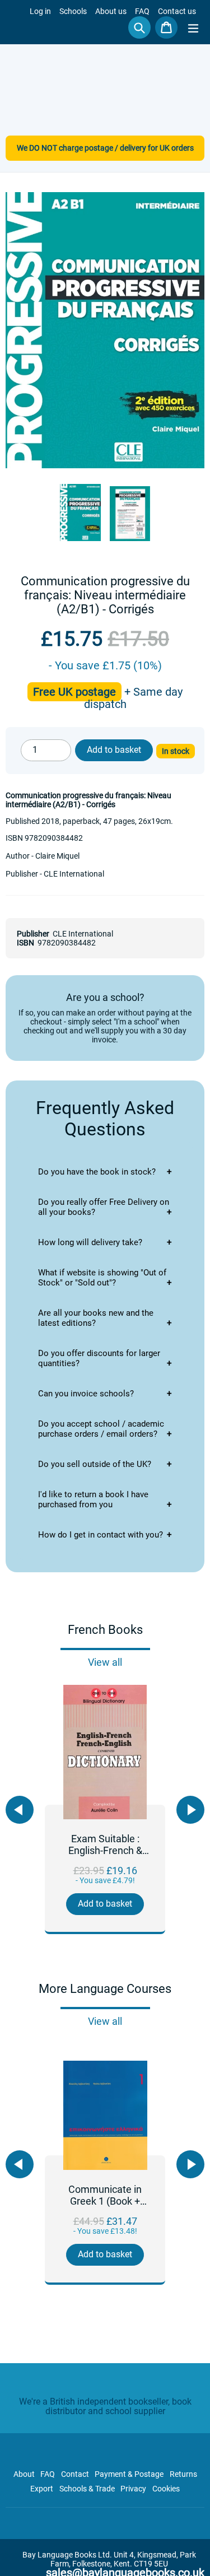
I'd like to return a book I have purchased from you (93, 1499)
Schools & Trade (87, 2489)
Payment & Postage (129, 2474)
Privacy (133, 2489)
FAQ (142, 11)
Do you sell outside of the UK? (95, 1464)
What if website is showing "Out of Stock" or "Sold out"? (102, 1278)
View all (105, 1662)
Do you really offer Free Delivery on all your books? (104, 1207)
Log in (40, 11)
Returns (183, 2474)
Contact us (177, 11)
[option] (105, 1809)
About (24, 2474)
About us (111, 11)
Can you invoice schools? (86, 1394)
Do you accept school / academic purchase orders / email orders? (101, 1429)
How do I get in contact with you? (101, 1535)
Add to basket (105, 1904)
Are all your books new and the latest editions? (96, 1318)
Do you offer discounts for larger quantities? (99, 1358)
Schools (73, 11)
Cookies (166, 2489)
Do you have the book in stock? (97, 1172)
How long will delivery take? (90, 1242)
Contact (75, 2474)
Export (42, 2489)
